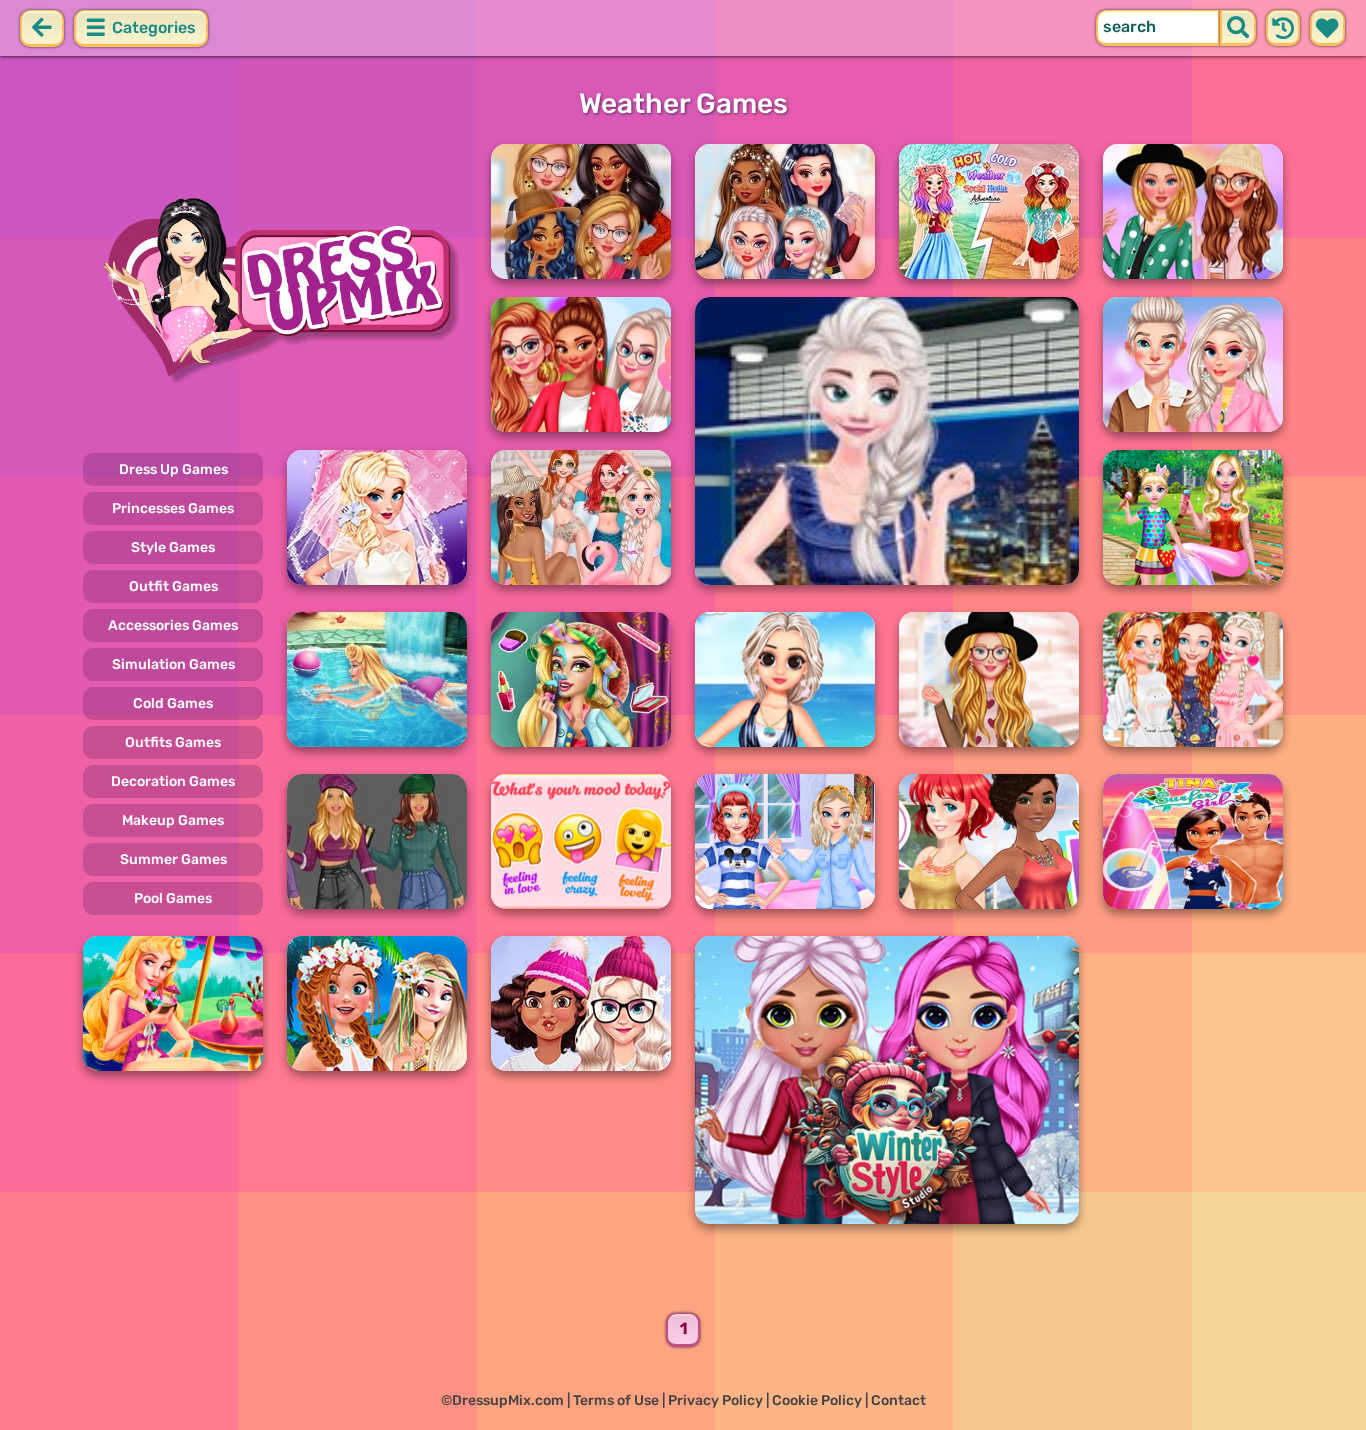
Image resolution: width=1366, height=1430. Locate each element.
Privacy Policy (715, 1400)
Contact (898, 1400)
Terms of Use (616, 1400)
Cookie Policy (817, 1400)
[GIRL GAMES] (275, 288)
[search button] (1238, 28)
